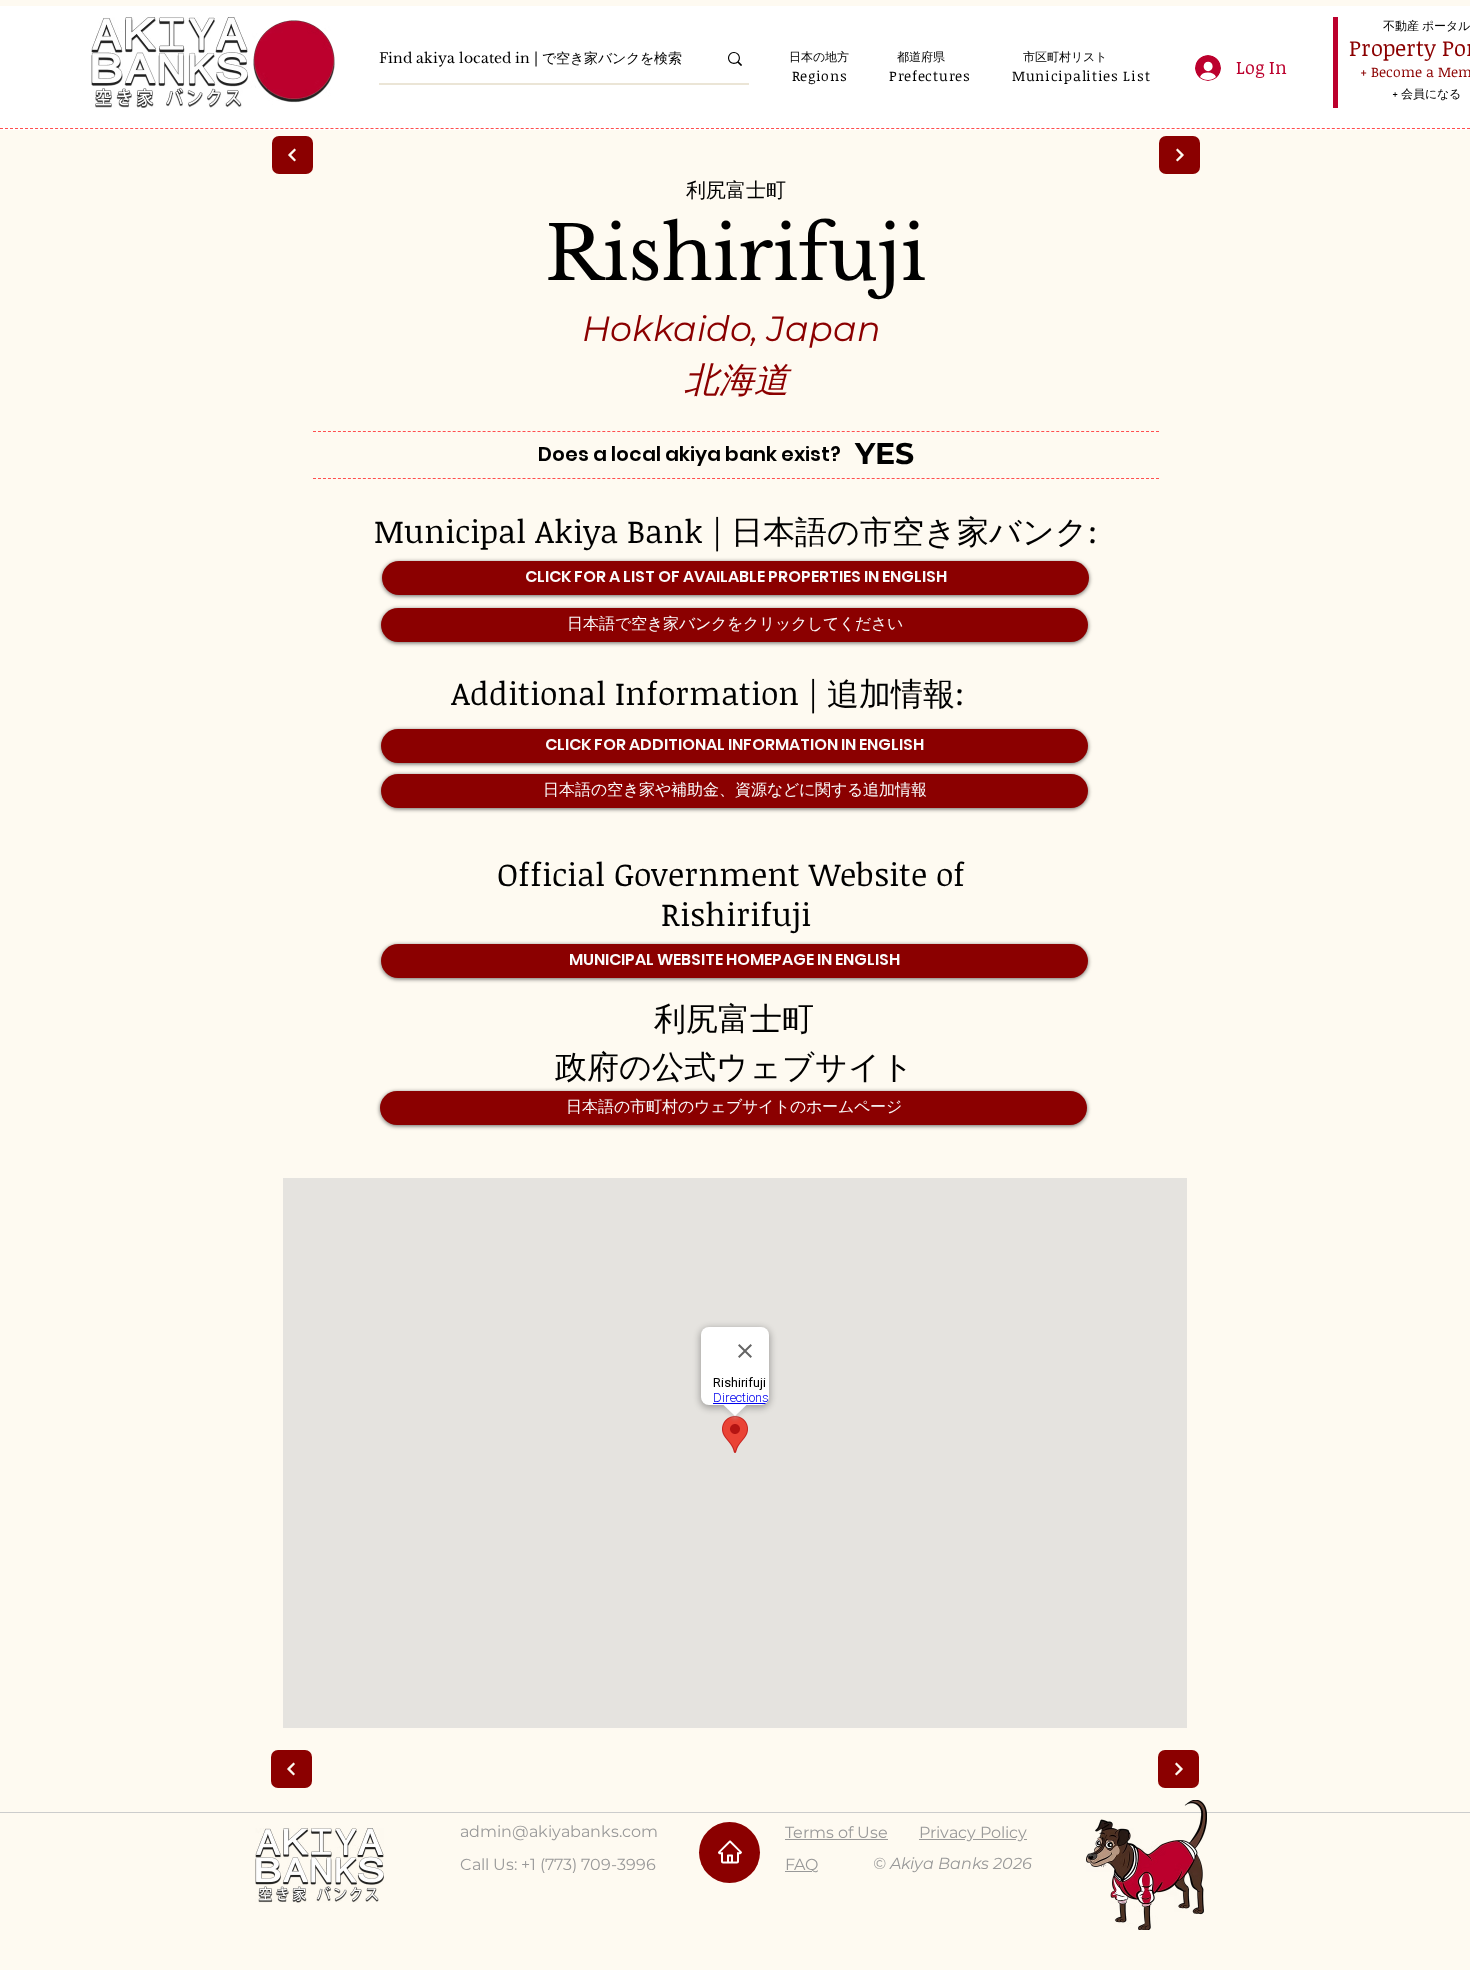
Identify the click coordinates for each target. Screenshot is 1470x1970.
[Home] (729, 1852)
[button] (819, 75)
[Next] (292, 155)
